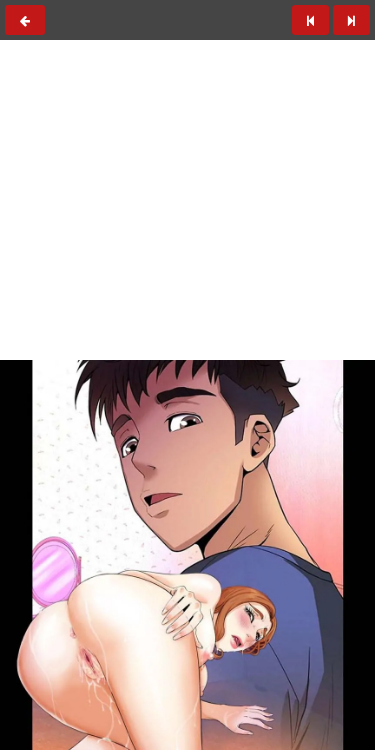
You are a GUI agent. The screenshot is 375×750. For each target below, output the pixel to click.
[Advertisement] (188, 151)
